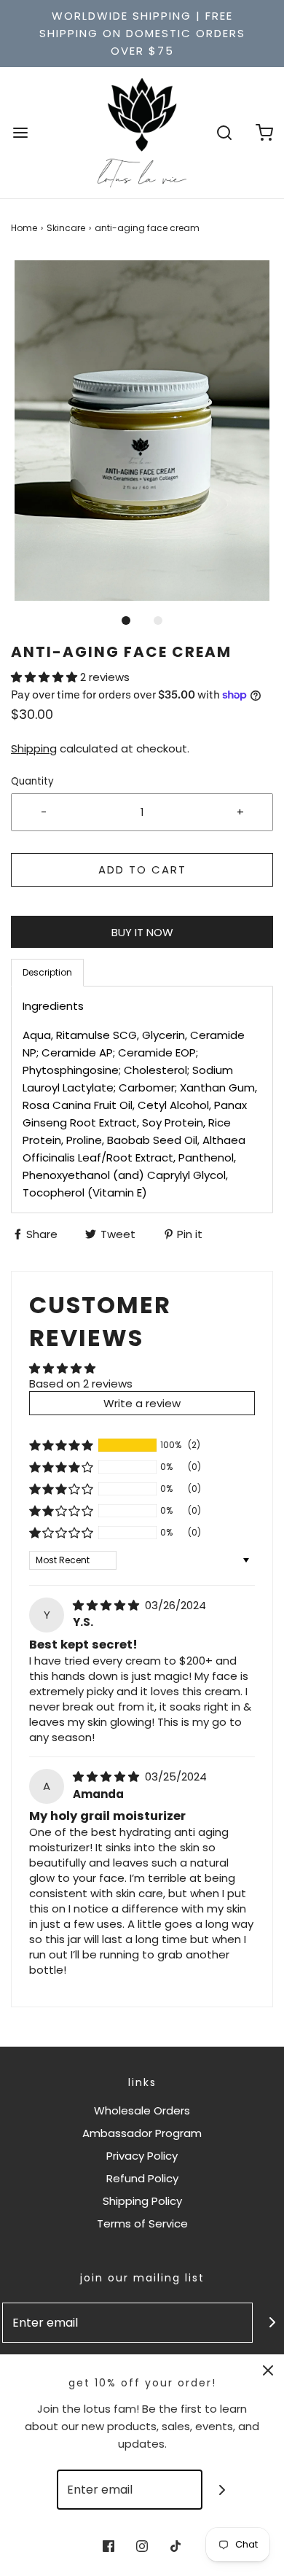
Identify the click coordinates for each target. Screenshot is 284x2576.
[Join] (222, 2490)
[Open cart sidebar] (264, 132)
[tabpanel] (142, 1100)
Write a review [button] (142, 1403)
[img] (107, 1605)
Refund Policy (142, 2178)
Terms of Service (142, 2223)
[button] (142, 431)
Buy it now (142, 932)
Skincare (66, 228)
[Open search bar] (224, 132)
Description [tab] (47, 972)
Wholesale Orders (142, 2110)
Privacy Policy (142, 2156)
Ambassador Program (142, 2133)
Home (24, 228)
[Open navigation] (20, 132)
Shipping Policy (142, 2201)
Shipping (34, 748)
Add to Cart (142, 869)
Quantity (32, 781)
